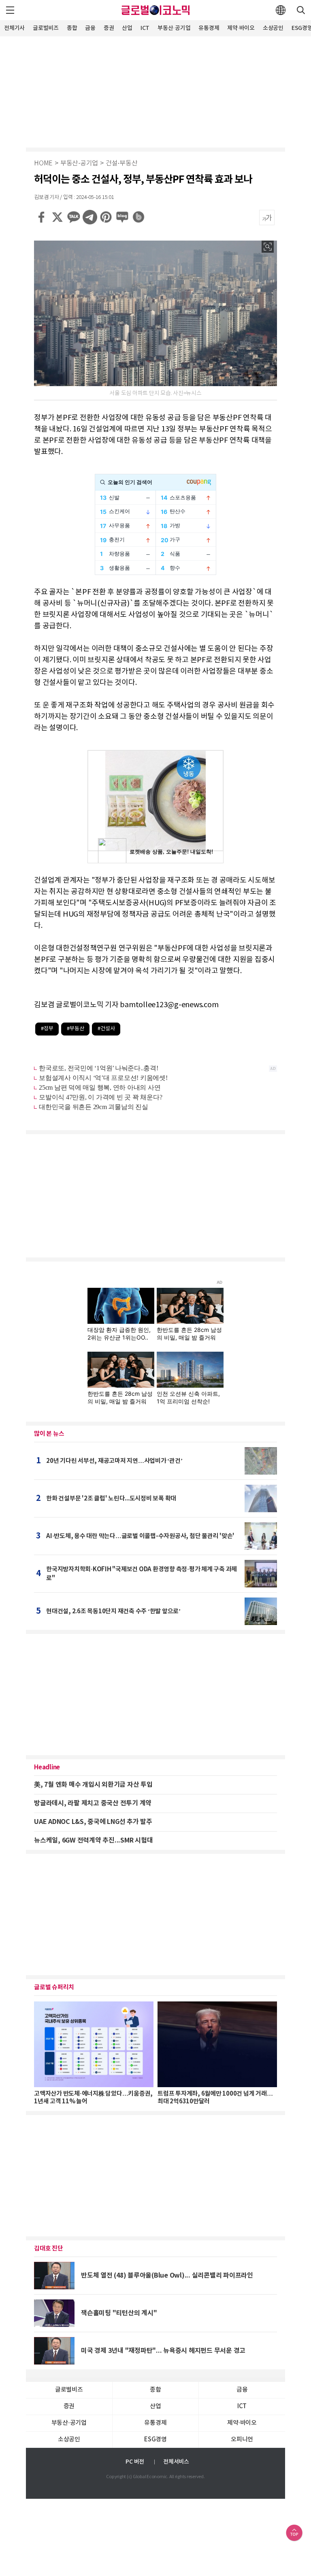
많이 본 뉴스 (49, 1434)
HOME (43, 164)
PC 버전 (135, 2462)
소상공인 (273, 28)
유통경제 (209, 28)
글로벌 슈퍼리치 (54, 1987)
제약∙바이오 (241, 28)
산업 (127, 28)
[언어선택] (281, 10)
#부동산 (75, 1029)
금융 (90, 28)
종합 (72, 28)
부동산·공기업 (174, 28)
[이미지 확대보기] (268, 247)
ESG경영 (155, 2440)
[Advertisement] (155, 91)
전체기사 (14, 28)
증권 (109, 28)
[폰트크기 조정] (267, 218)
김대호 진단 (49, 2248)
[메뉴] (10, 10)
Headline (47, 1767)
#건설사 (106, 1029)
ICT (145, 28)
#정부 (47, 1029)
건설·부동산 (122, 164)
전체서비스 (176, 2462)
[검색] (301, 10)
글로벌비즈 (46, 28)
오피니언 (242, 2440)
